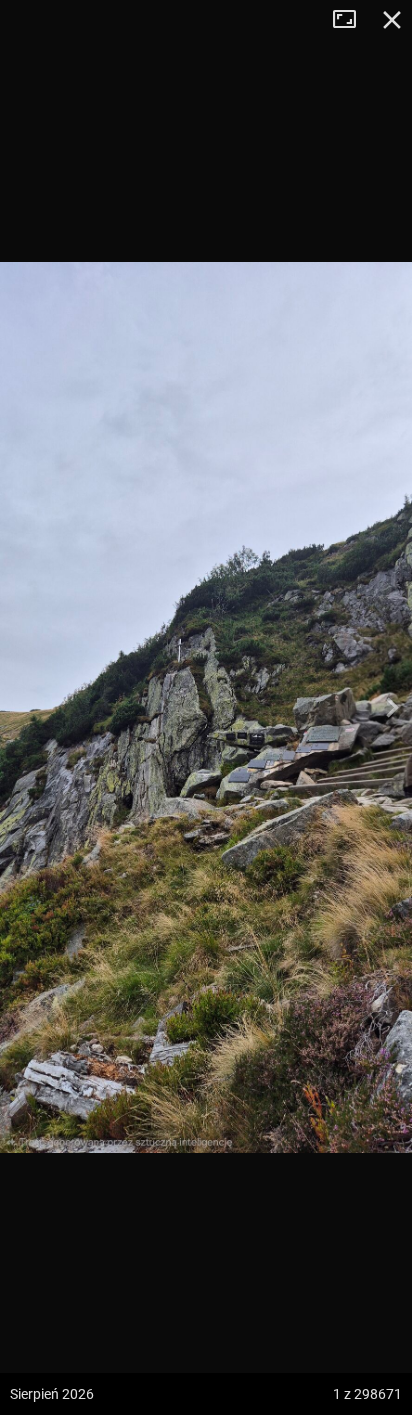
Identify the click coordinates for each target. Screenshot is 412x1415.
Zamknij (392, 20)
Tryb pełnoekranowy (352, 20)
